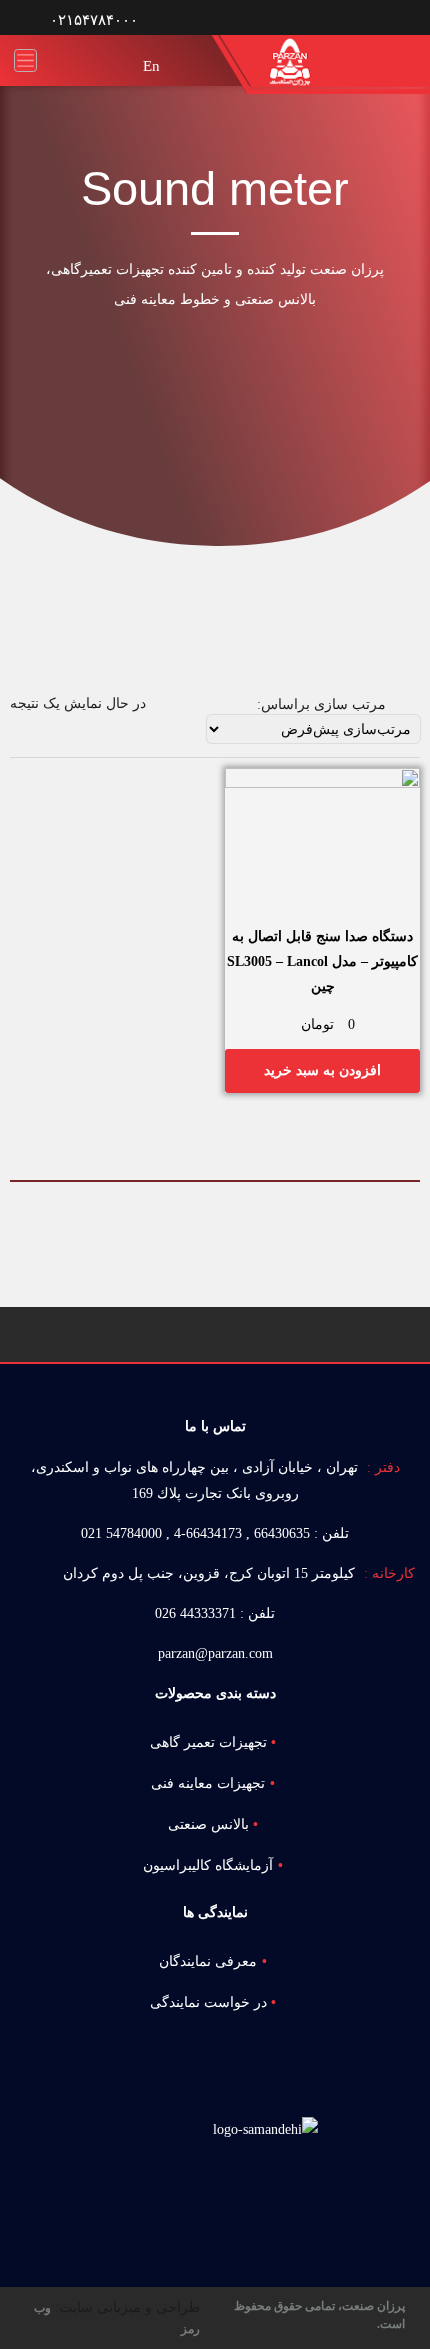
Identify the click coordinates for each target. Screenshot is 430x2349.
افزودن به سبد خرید (322, 1070)
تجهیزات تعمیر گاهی (208, 1742)
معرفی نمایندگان (208, 1961)
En (151, 66)
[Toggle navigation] (25, 60)
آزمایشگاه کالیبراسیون (208, 1865)
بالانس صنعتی (208, 1824)
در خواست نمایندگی (208, 2002)
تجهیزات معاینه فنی (208, 1783)
